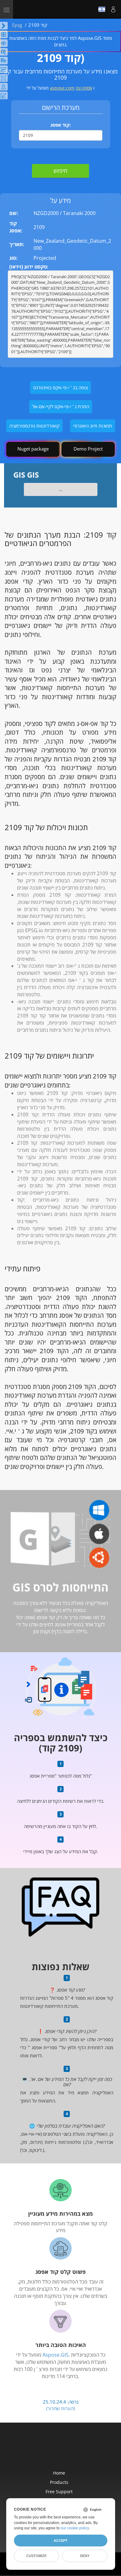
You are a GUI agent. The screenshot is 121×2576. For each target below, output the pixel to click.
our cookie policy (75, 2528)
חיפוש (60, 171)
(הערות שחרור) (60, 2408)
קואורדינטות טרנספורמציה (34, 426)
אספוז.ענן (84, 88)
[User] (113, 9)
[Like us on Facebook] (48, 2450)
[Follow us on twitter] (61, 2450)
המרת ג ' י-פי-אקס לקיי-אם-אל (61, 406)
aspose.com (62, 88)
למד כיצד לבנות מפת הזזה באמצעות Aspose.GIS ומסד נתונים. (61, 41)
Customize (36, 2556)
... (60, 489)
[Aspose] (43, 9)
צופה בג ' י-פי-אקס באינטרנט (60, 387)
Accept (61, 2541)
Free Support (59, 2492)
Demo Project (88, 449)
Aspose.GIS (56, 2355)
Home (59, 2473)
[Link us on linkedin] (74, 2450)
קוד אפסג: (60, 125)
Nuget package (33, 449)
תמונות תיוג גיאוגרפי (93, 426)
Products (59, 2482)
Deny (85, 2556)
